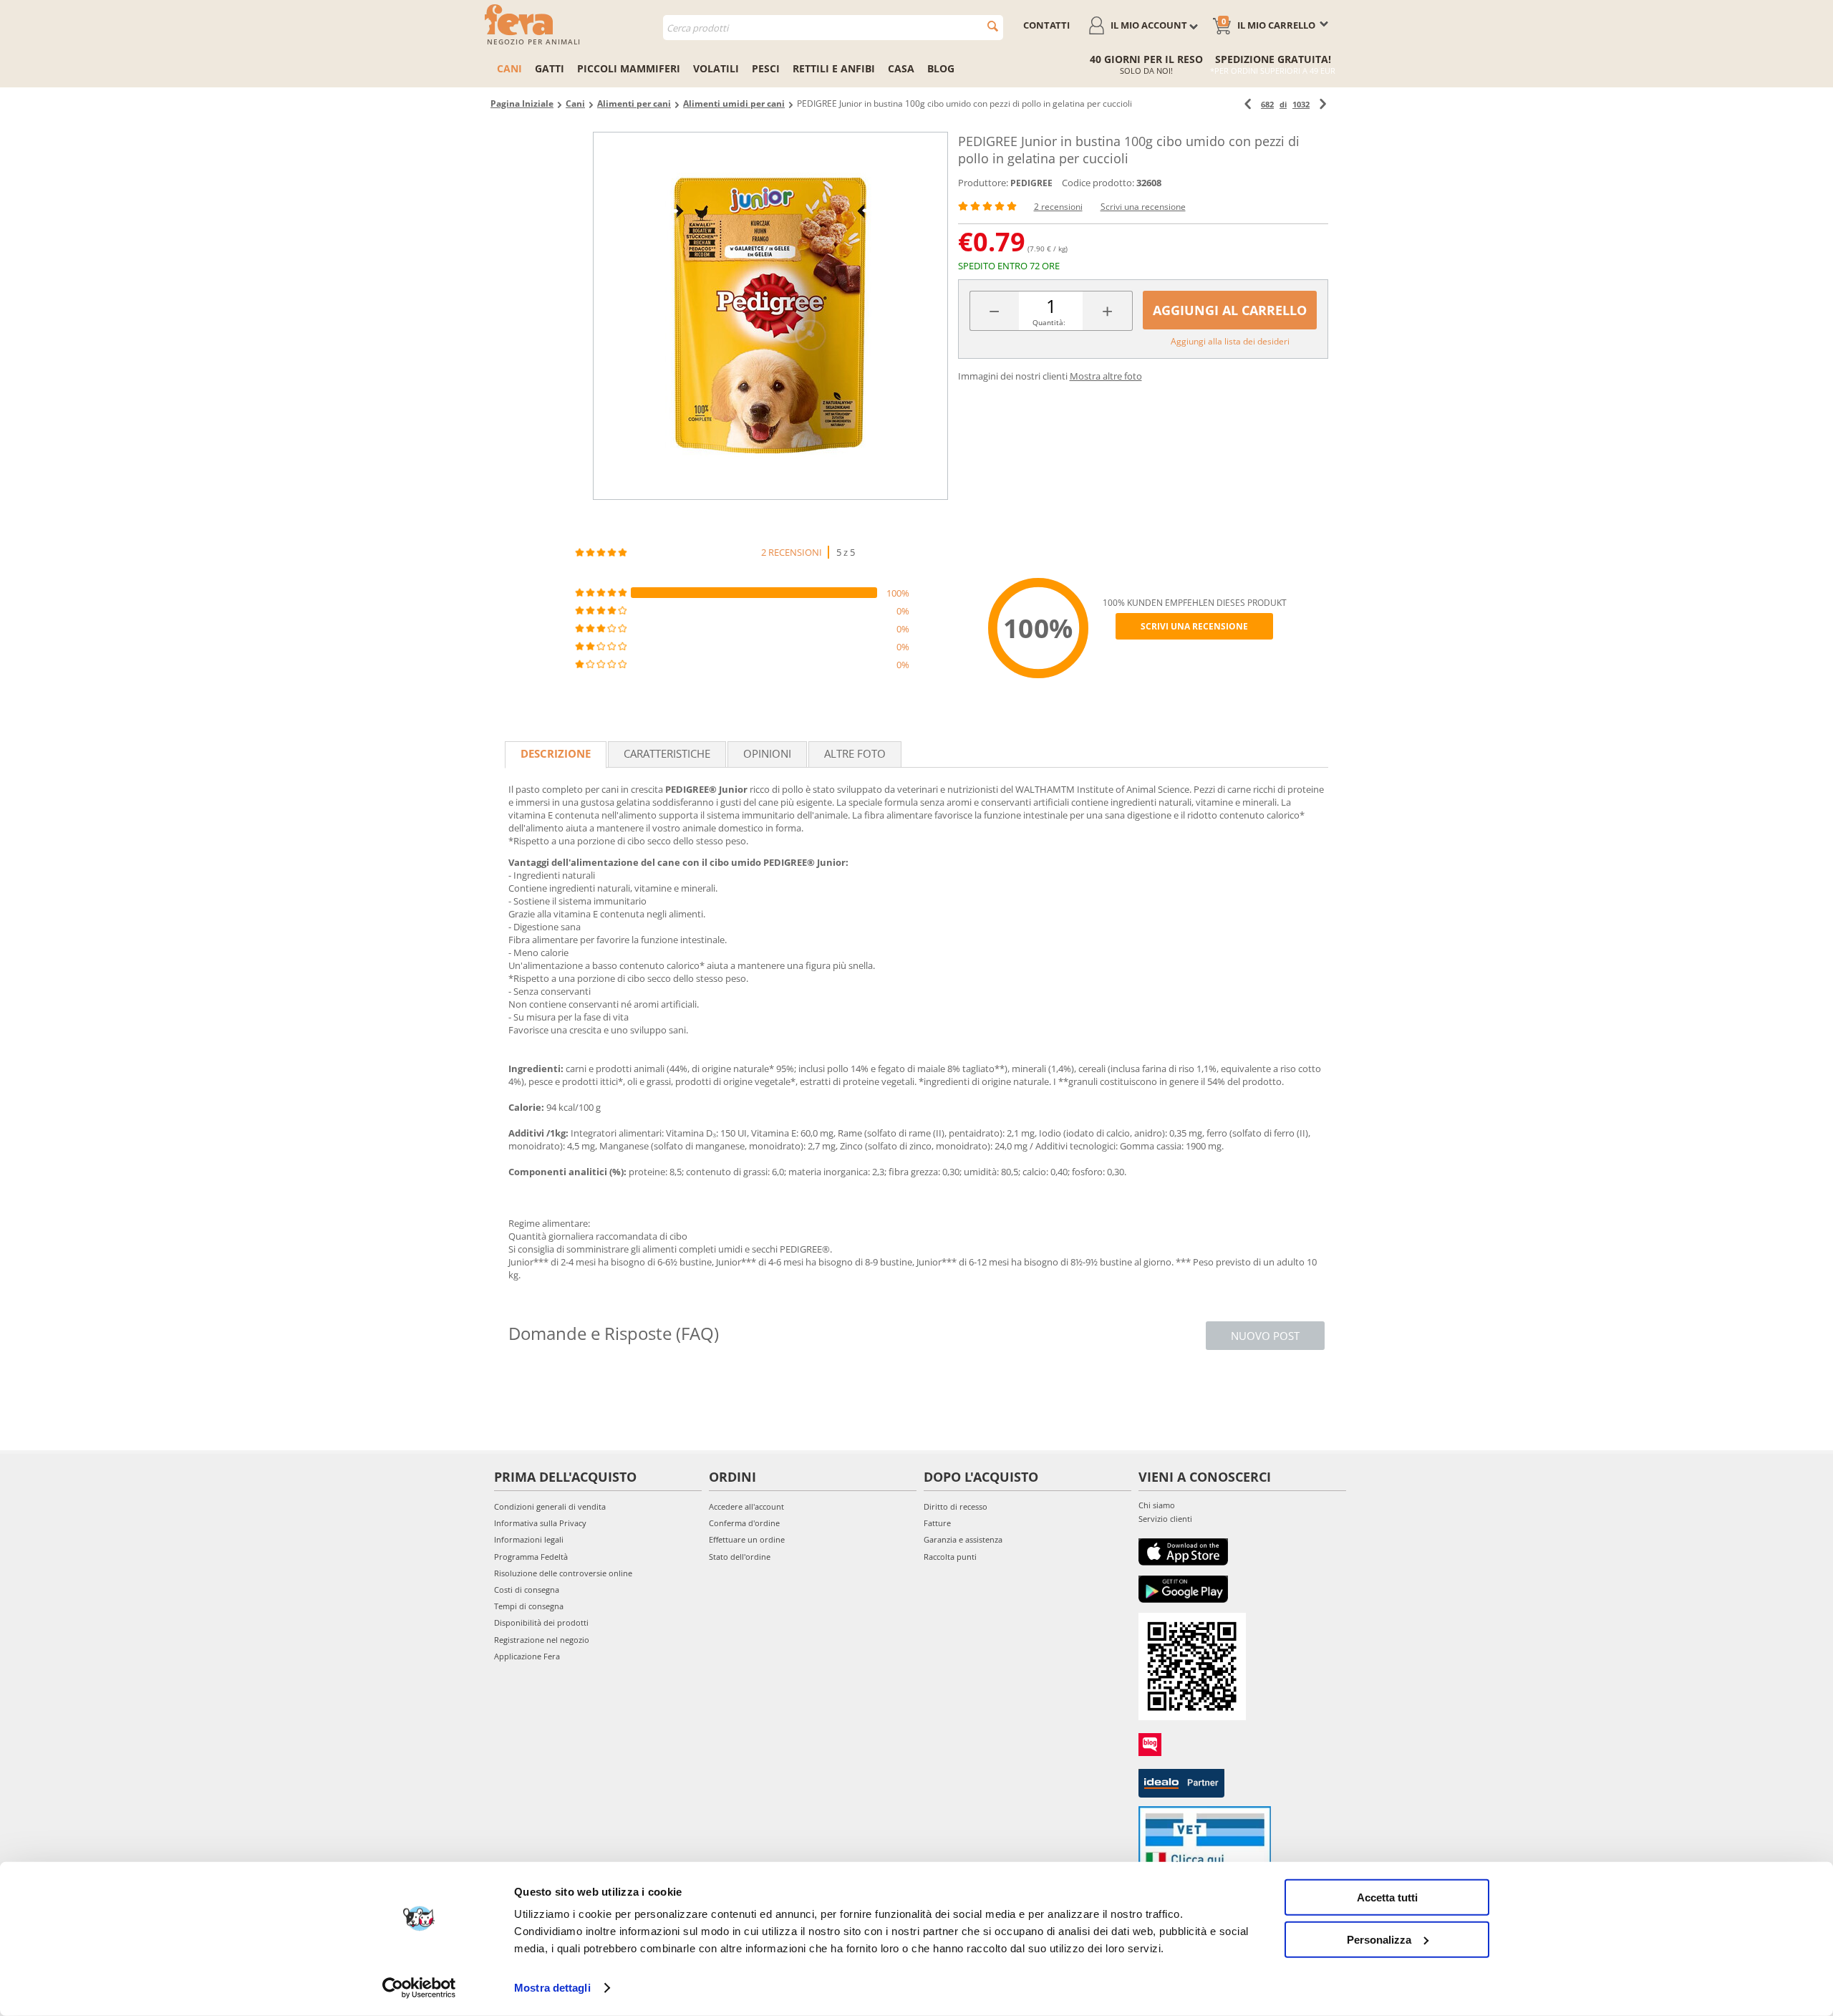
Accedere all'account (746, 1506)
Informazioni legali (529, 1539)
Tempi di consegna (529, 1606)
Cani (509, 68)
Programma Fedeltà (531, 1557)
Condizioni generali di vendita (550, 1506)
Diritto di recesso (956, 1506)
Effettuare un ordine (747, 1539)
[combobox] (833, 28)
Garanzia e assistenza (963, 1539)
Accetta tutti (1387, 1897)
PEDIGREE (1031, 183)
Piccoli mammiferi (629, 68)
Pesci (766, 68)
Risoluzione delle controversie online (563, 1573)
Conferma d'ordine (744, 1523)
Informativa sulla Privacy (540, 1523)
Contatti (1046, 25)
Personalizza (1379, 1939)
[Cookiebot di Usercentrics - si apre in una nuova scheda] (419, 1988)
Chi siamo (1157, 1505)
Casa (901, 68)
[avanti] (1323, 104)
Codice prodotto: (1098, 183)
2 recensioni (1058, 207)
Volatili (716, 68)
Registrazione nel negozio (542, 1640)
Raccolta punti (950, 1557)
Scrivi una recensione (1143, 207)
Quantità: (1049, 322)
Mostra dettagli (552, 1988)
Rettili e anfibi (834, 68)
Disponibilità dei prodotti (541, 1622)
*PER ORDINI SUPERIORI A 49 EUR (1273, 71)
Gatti (550, 68)
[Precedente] (1248, 104)
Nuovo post (1265, 1336)
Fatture (937, 1523)
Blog (941, 68)
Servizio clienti (1165, 1519)
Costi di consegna (527, 1590)
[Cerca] (993, 26)
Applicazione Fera (527, 1656)
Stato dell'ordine (740, 1557)
